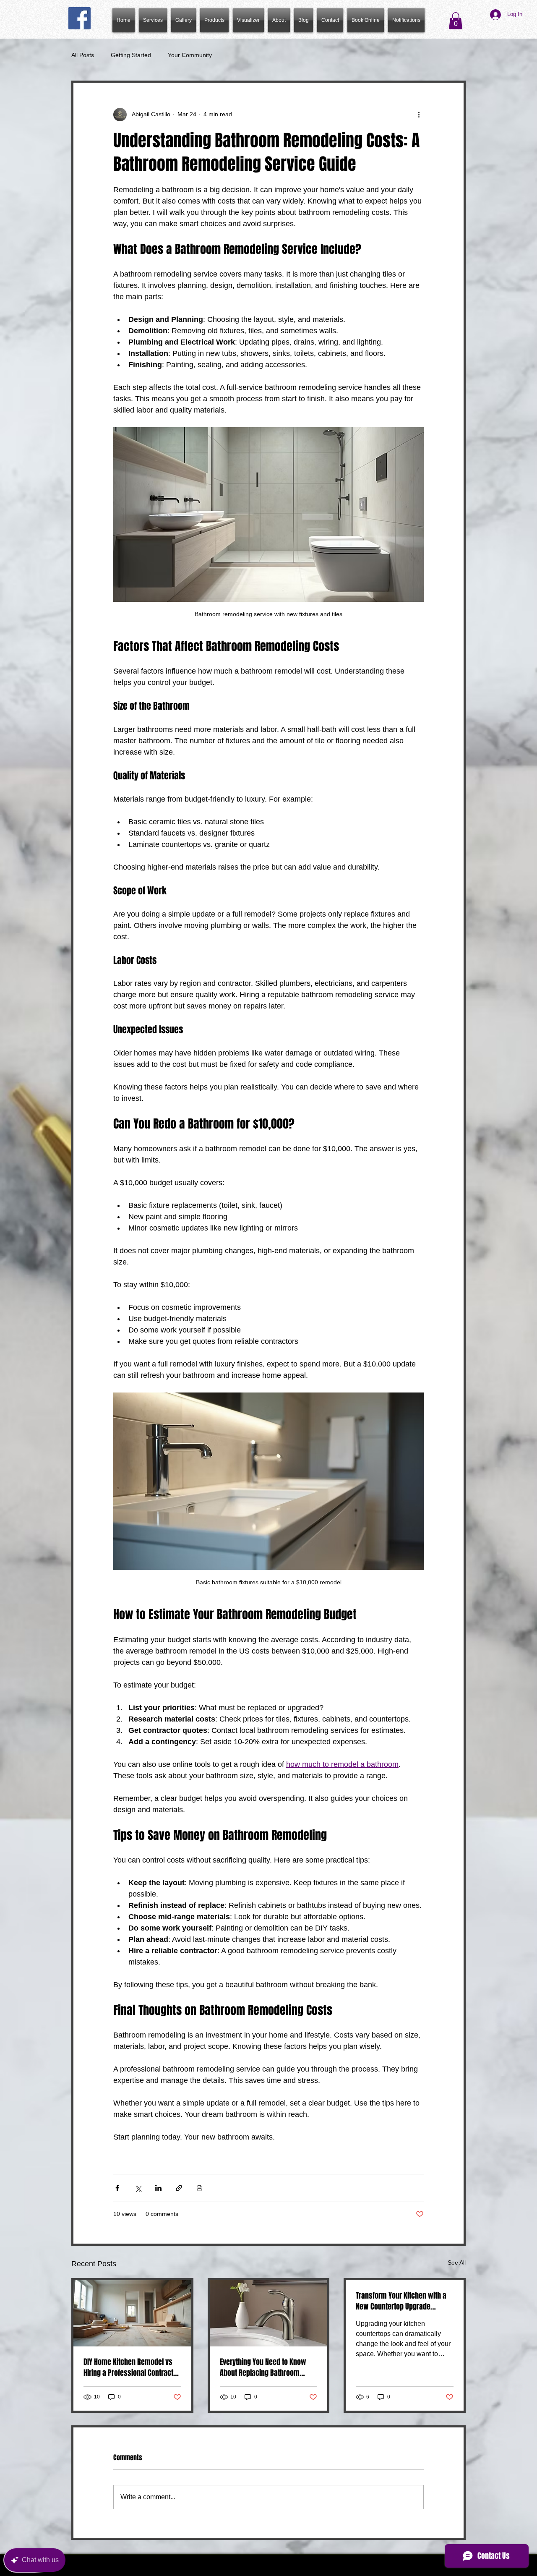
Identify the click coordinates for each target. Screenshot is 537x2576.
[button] (214, 20)
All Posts (83, 55)
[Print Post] (199, 2188)
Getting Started (131, 55)
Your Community (190, 55)
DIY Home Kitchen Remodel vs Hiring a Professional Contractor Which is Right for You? (132, 2367)
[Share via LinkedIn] (158, 2188)
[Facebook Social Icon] (80, 18)
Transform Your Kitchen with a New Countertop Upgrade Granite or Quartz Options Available (401, 2301)
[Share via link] (179, 2188)
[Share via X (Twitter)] (138, 2188)
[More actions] (419, 115)
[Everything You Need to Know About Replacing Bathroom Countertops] (269, 2313)
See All (457, 2262)
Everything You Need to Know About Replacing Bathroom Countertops (263, 2367)
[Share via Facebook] (117, 2188)
